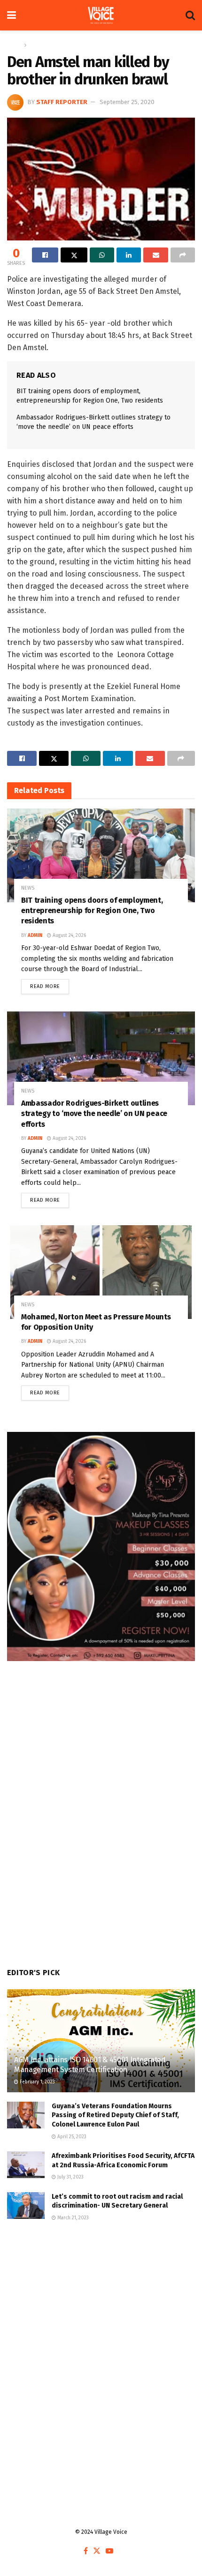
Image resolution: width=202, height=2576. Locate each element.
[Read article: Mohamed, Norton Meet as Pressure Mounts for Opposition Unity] (101, 1272)
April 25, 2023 (71, 2137)
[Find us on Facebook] (86, 2551)
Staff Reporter (62, 102)
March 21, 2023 (72, 2218)
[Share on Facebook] (45, 255)
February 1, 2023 (37, 2082)
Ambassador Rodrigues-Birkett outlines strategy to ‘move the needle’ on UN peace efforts (94, 1114)
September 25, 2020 (127, 102)
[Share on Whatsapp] (102, 255)
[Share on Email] (155, 255)
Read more (50, 984)
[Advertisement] (101, 2347)
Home (14, 45)
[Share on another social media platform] (183, 255)
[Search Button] (190, 15)
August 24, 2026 (69, 936)
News (36, 45)
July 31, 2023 (70, 2177)
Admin (35, 936)
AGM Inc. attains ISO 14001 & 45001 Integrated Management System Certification (90, 2065)
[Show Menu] (12, 15)
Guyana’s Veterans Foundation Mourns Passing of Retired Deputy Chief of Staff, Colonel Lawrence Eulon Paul (115, 2115)
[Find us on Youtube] (109, 2551)
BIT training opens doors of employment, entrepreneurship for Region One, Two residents (92, 911)
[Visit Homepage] (101, 15)
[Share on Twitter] (74, 255)
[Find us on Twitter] (97, 2551)
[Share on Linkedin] (129, 255)
